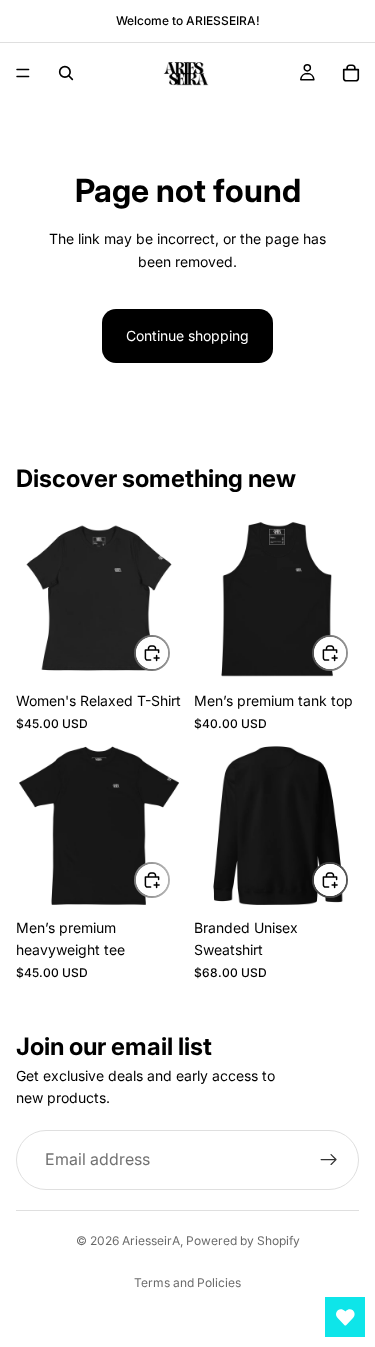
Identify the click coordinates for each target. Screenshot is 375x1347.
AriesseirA (151, 1240)
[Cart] (351, 73)
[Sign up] (329, 1159)
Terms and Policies (187, 1282)
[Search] (66, 73)
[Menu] (23, 73)
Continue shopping (187, 335)
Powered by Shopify (243, 1240)
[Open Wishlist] (345, 1317)
